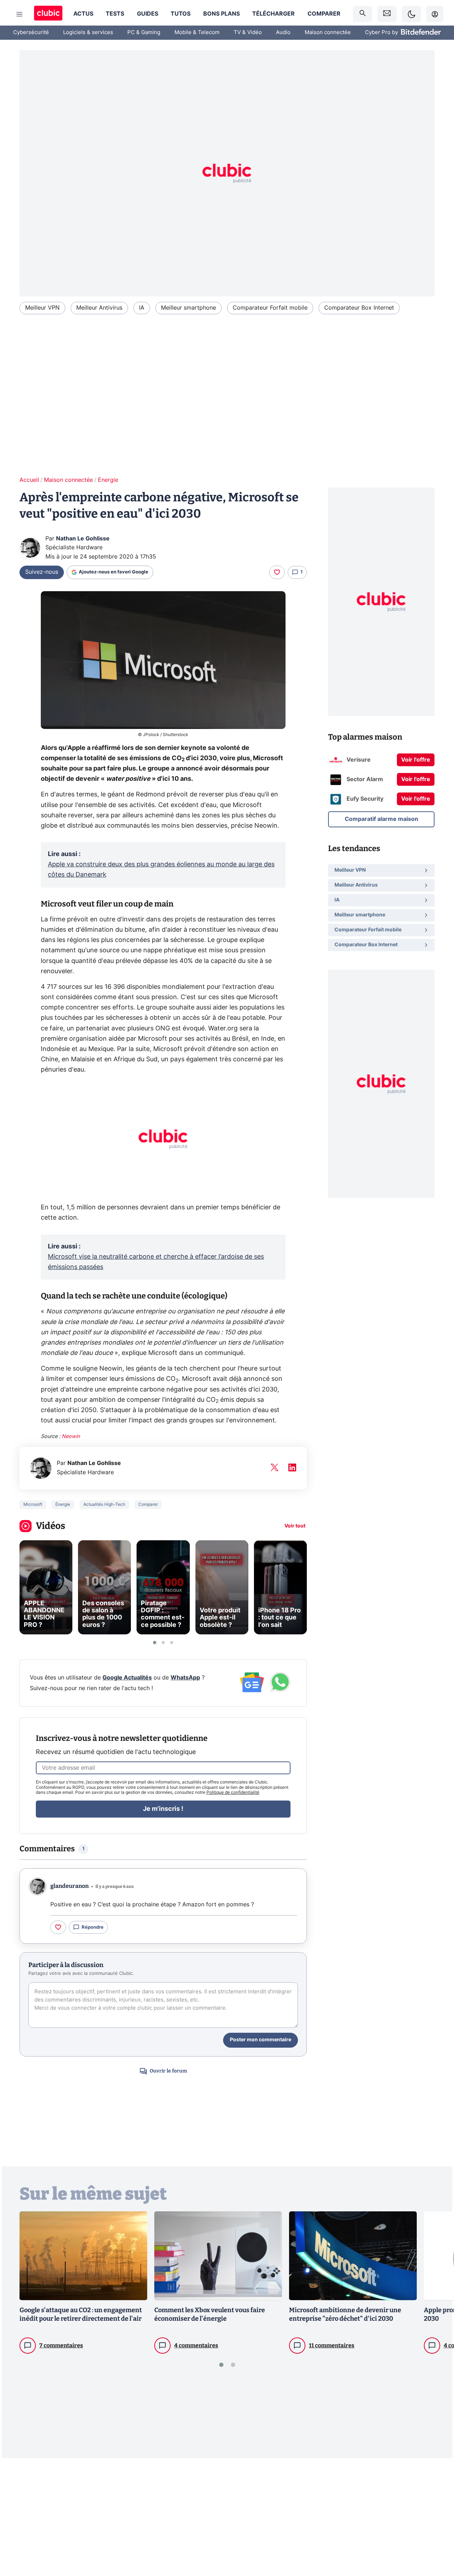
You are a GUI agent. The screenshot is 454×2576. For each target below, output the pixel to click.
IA (142, 308)
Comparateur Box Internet (359, 308)
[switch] (411, 14)
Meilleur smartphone (189, 308)
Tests (115, 14)
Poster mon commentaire (261, 2040)
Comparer (324, 14)
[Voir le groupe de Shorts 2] (163, 1643)
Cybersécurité (31, 32)
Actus (83, 14)
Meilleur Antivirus (99, 308)
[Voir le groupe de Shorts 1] (155, 1643)
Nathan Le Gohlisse (83, 539)
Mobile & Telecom (197, 32)
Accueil (29, 480)
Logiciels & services (88, 32)
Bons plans (222, 14)
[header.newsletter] (387, 14)
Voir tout (295, 1526)
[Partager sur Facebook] (436, 2515)
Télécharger (273, 14)
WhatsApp (185, 1678)
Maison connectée (328, 32)
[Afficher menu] (20, 14)
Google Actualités (127, 1678)
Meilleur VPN (42, 308)
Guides (148, 14)
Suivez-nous (42, 572)
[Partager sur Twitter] (436, 2539)
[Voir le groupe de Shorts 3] (172, 1643)
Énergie (108, 480)
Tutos (181, 14)
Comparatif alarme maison (381, 819)
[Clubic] (48, 14)
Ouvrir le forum (168, 2071)
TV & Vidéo (248, 32)
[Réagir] (277, 572)
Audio (283, 32)
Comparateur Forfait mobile (270, 308)
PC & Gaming (144, 32)
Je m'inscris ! (163, 1809)
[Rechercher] (362, 14)
